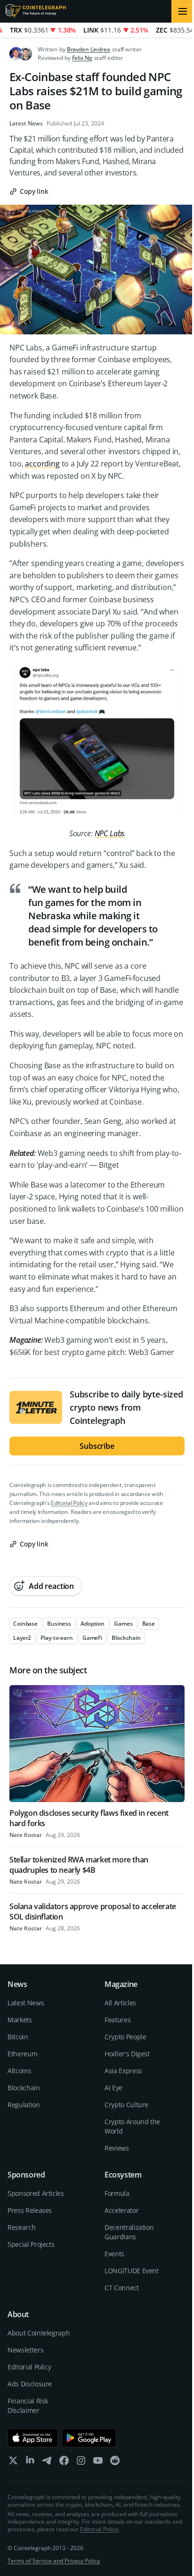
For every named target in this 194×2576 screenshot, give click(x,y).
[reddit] (115, 2463)
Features (117, 2020)
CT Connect (122, 2288)
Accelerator (121, 2210)
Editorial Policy (69, 1503)
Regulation (24, 2105)
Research (21, 2227)
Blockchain (24, 2088)
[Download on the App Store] (33, 2438)
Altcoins (19, 2071)
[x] (13, 2463)
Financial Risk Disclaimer (28, 2406)
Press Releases (30, 2210)
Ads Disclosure (30, 2384)
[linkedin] (30, 2463)
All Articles (120, 2003)
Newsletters (25, 2350)
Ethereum (22, 2054)
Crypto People (125, 2037)
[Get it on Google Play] (89, 2438)
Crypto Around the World (132, 2126)
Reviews (117, 2148)
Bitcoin (18, 2037)
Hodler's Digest (127, 2054)
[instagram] (81, 2463)
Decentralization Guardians (129, 2232)
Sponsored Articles (36, 2193)
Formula (117, 2193)
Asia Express (123, 2071)
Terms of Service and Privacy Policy (54, 2561)
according (42, 464)
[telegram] (47, 2463)
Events (114, 2254)
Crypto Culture (126, 2105)
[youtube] (98, 2463)
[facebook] (64, 2463)
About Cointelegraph (39, 2333)
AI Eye (113, 2088)
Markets (20, 2020)
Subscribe (97, 1446)
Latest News (26, 124)
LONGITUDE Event (132, 2271)
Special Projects (31, 2244)
